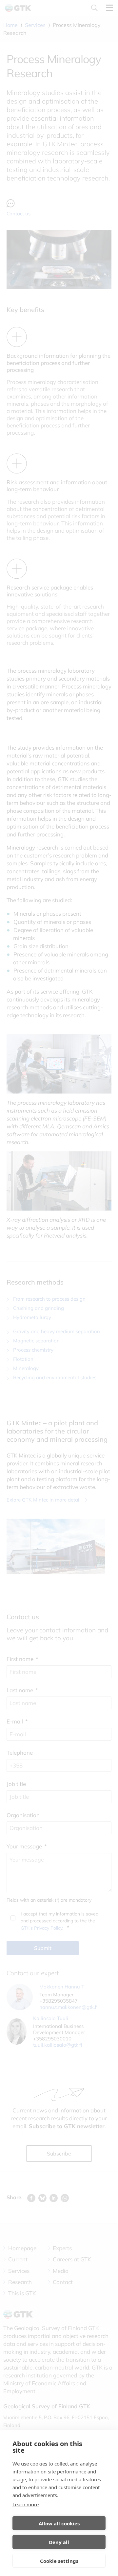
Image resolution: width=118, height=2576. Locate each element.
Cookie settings (59, 2561)
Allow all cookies (59, 2523)
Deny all (59, 2542)
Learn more (26, 2504)
